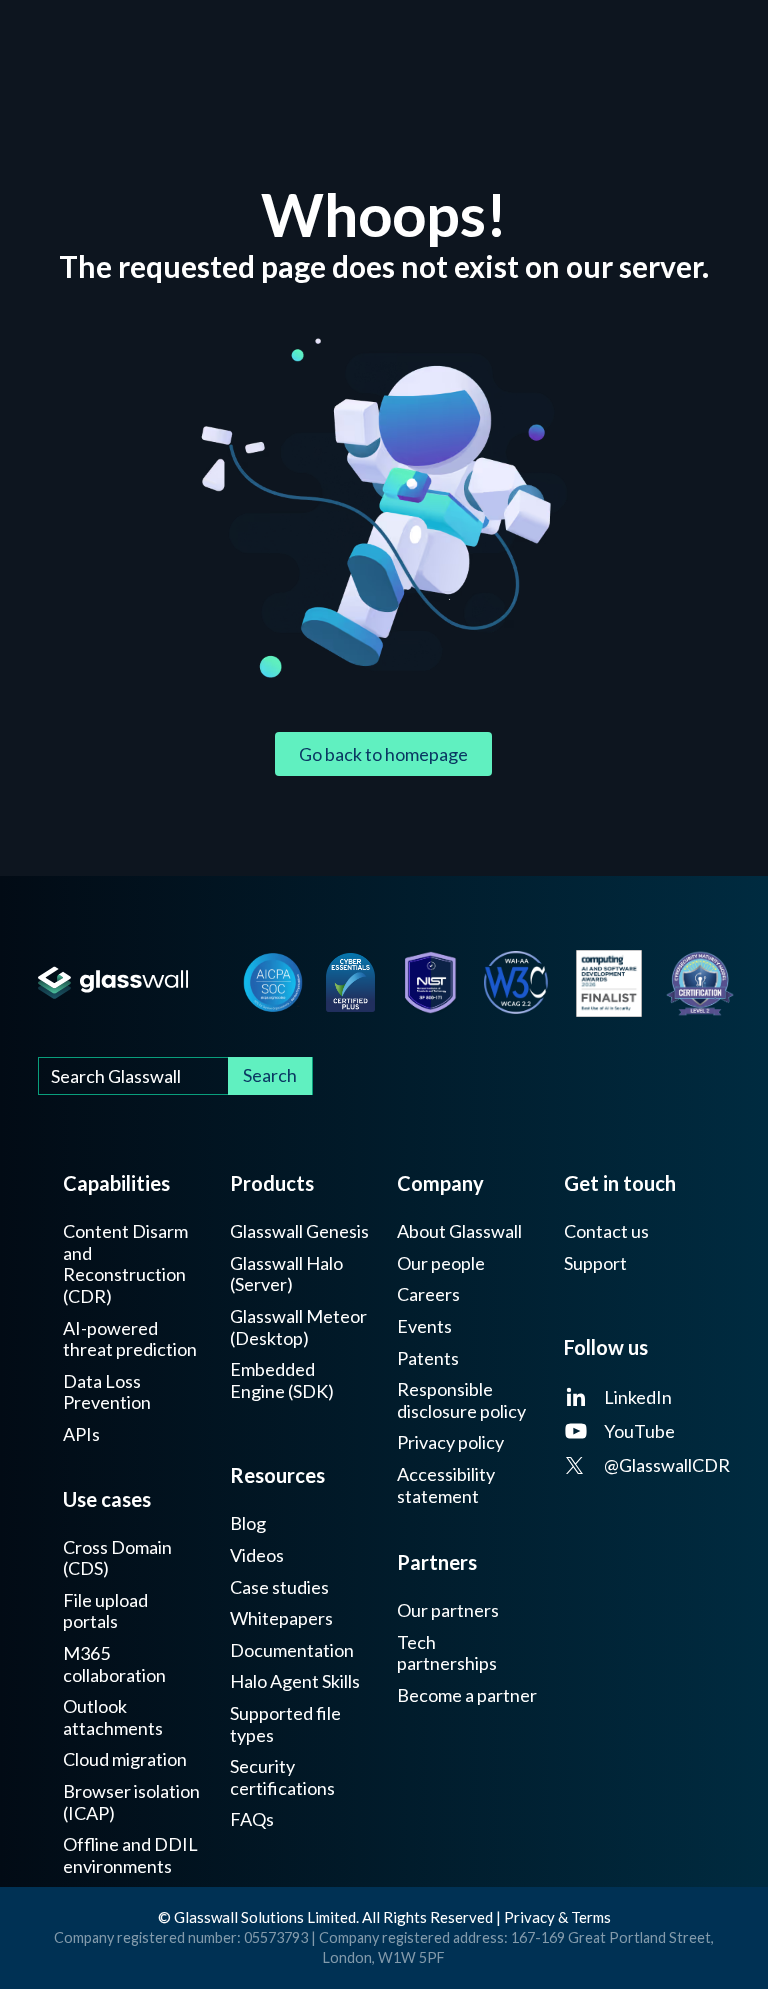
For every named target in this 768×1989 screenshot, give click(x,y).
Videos (257, 1555)
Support (595, 1263)
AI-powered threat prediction (130, 1339)
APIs (81, 1434)
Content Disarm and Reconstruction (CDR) (125, 1264)
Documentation (292, 1650)
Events (424, 1326)
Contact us (606, 1231)
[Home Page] (112, 982)
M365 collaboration (114, 1664)
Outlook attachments (113, 1717)
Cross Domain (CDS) (117, 1558)
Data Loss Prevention (107, 1392)
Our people (441, 1263)
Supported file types (285, 1724)
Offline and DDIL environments (130, 1855)
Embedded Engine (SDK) (282, 1380)
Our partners (448, 1610)
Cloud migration (125, 1759)
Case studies (279, 1587)
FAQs (252, 1819)
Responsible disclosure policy (461, 1400)
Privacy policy (450, 1442)
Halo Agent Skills (295, 1681)
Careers (428, 1294)
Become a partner (467, 1695)
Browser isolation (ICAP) (131, 1802)
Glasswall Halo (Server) (286, 1274)
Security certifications (282, 1777)
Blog (248, 1523)
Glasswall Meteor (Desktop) (298, 1327)
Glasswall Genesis (299, 1231)
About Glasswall (459, 1231)
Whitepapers (281, 1618)
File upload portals (105, 1611)
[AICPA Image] (273, 982)
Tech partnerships (447, 1653)
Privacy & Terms (557, 1917)
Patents (428, 1358)
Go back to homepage (383, 754)
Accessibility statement (446, 1485)
